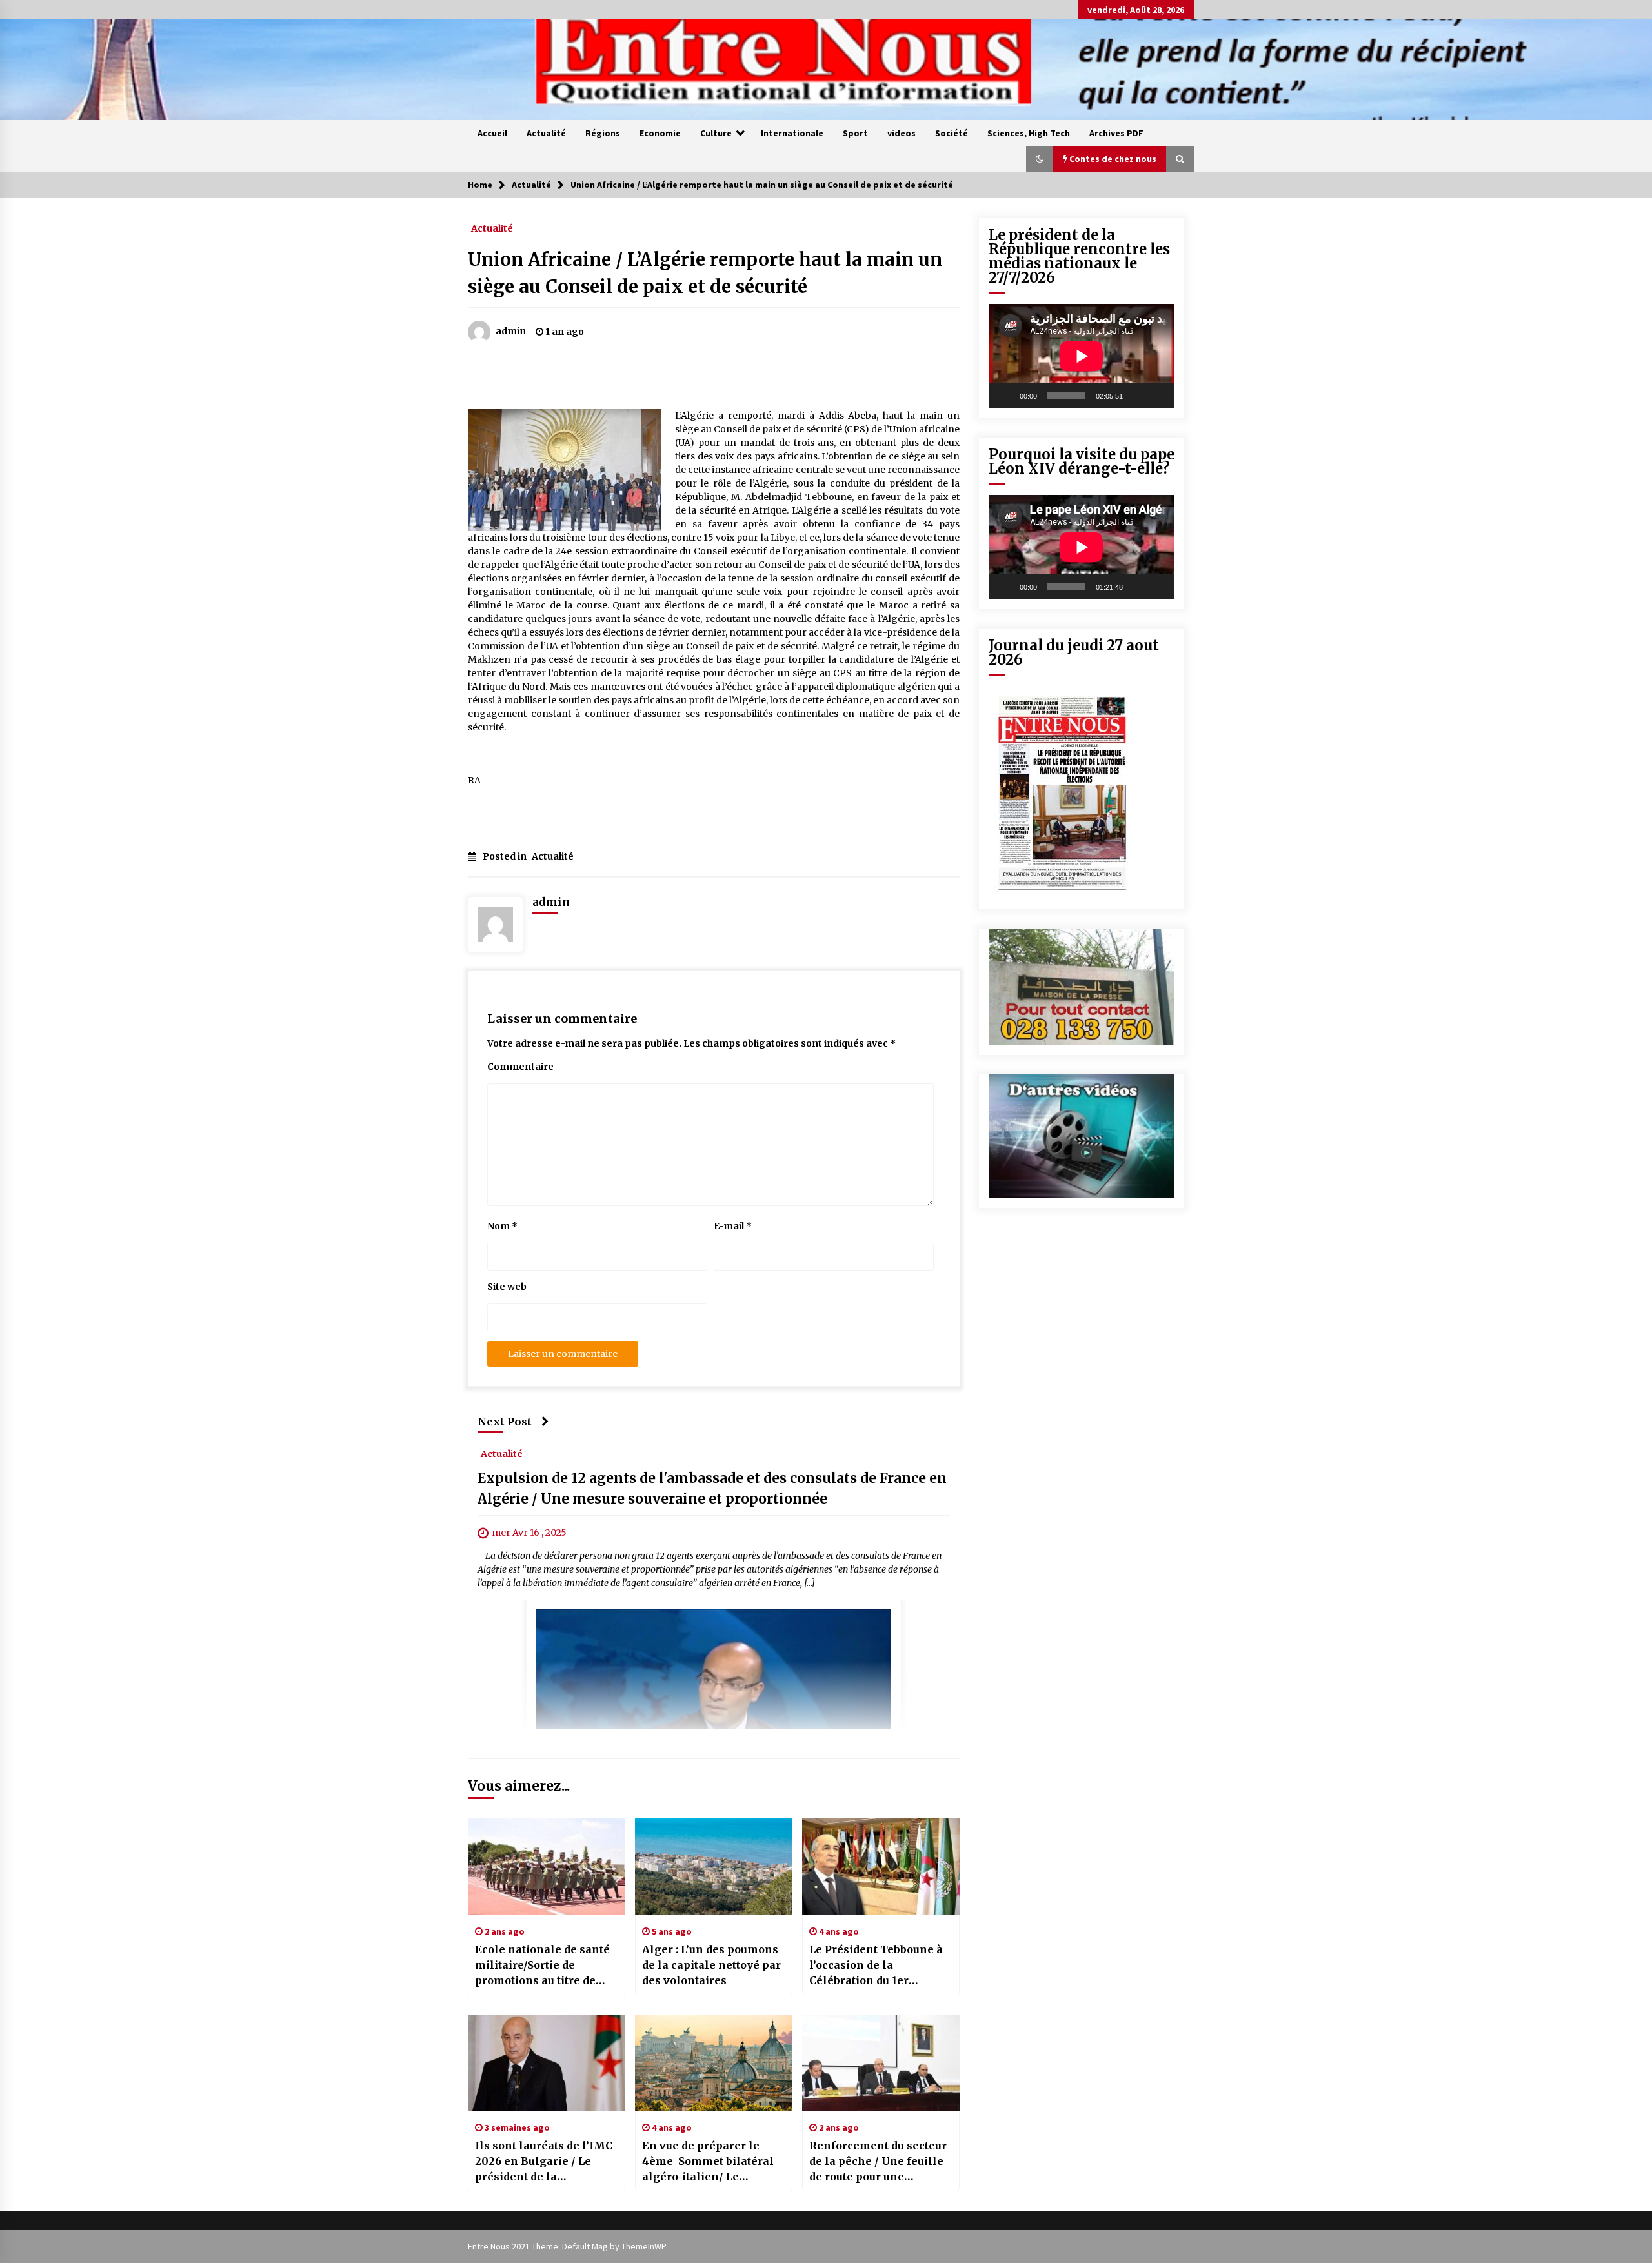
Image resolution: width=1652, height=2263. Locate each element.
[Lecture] (1005, 396)
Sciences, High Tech (1029, 133)
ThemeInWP (644, 2246)
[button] (1040, 159)
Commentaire (520, 1067)
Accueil (492, 133)
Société (952, 133)
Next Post (505, 1422)
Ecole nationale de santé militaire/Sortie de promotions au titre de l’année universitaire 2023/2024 (542, 1966)
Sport (855, 133)
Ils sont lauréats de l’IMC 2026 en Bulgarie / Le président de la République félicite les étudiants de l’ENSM (544, 2162)
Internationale (792, 133)
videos (902, 133)
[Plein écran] (1158, 396)
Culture (716, 133)
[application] (1082, 356)
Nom (502, 1226)
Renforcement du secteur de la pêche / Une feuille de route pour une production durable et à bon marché (878, 2162)
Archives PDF (1116, 133)
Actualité (546, 133)
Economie (660, 133)
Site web (507, 1287)
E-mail (733, 1226)
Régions (603, 133)
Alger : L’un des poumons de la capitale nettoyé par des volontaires (711, 1965)
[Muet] (1137, 396)
